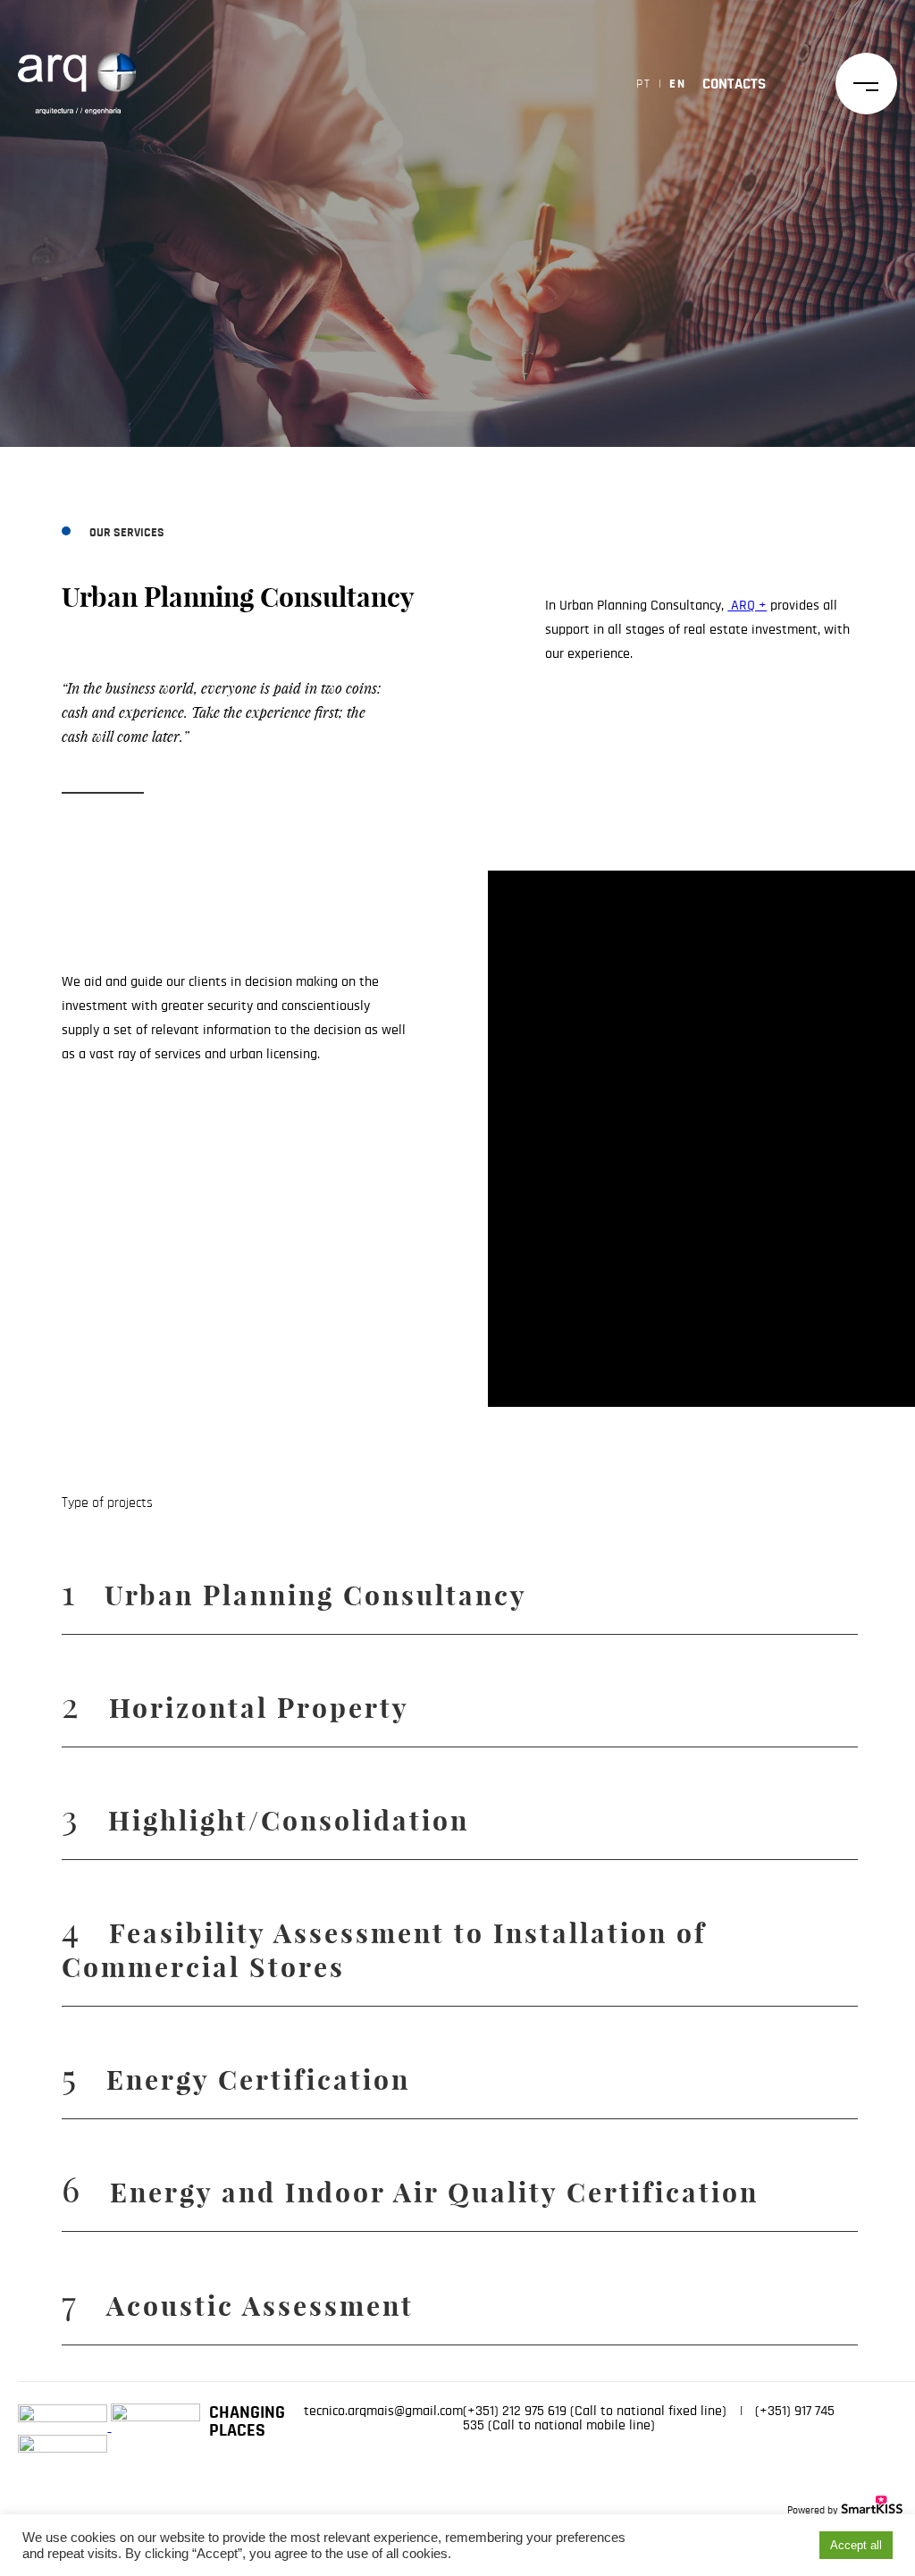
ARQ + (747, 605)
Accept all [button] (856, 2545)
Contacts (734, 84)
